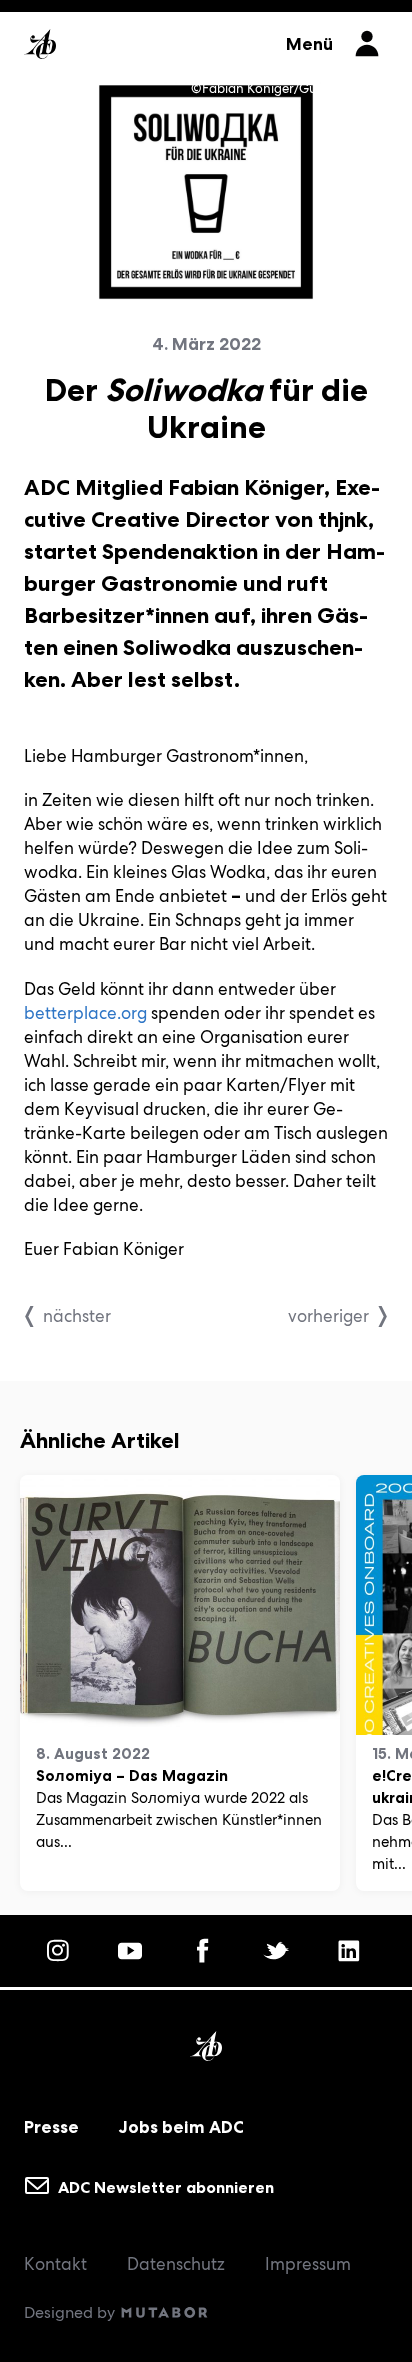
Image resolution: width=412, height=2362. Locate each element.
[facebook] (206, 1951)
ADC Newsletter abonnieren (164, 2186)
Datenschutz (176, 2264)
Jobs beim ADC (181, 2127)
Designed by (71, 2312)
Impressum (308, 2264)
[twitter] (279, 1951)
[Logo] (145, 38)
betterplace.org (85, 1013)
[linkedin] (352, 1951)
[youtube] (133, 1951)
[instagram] (61, 1951)
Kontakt (55, 2264)
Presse (51, 2127)
